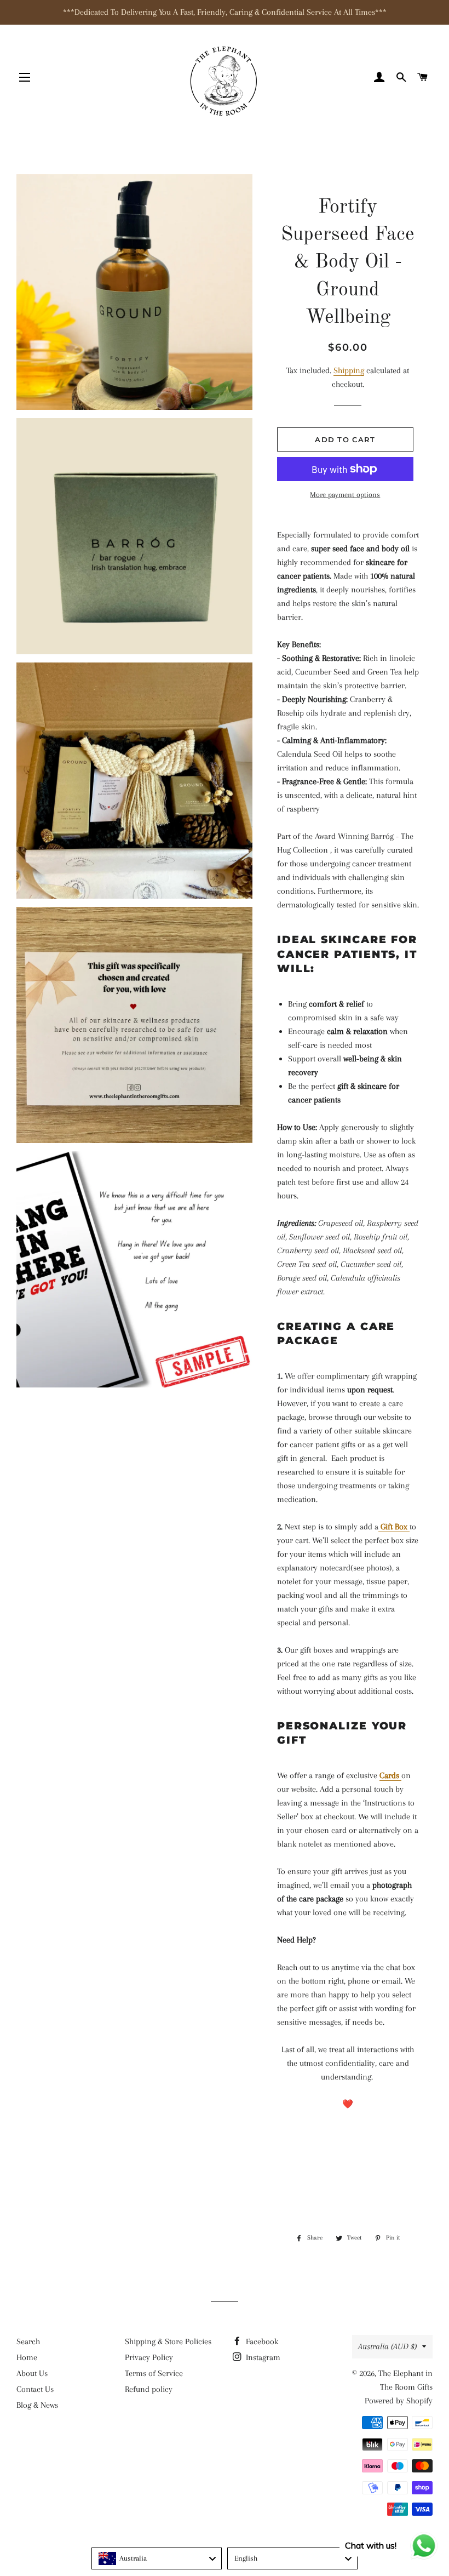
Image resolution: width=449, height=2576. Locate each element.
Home (27, 2357)
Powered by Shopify (399, 2401)
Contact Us (35, 2389)
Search (28, 2341)
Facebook (261, 2341)
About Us (32, 2373)
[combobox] (157, 2558)
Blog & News (37, 2405)
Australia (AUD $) (387, 2346)
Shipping (349, 370)
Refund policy (149, 2389)
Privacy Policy (149, 2357)
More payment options (345, 495)
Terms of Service (154, 2373)
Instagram (262, 2357)
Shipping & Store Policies (168, 2341)
